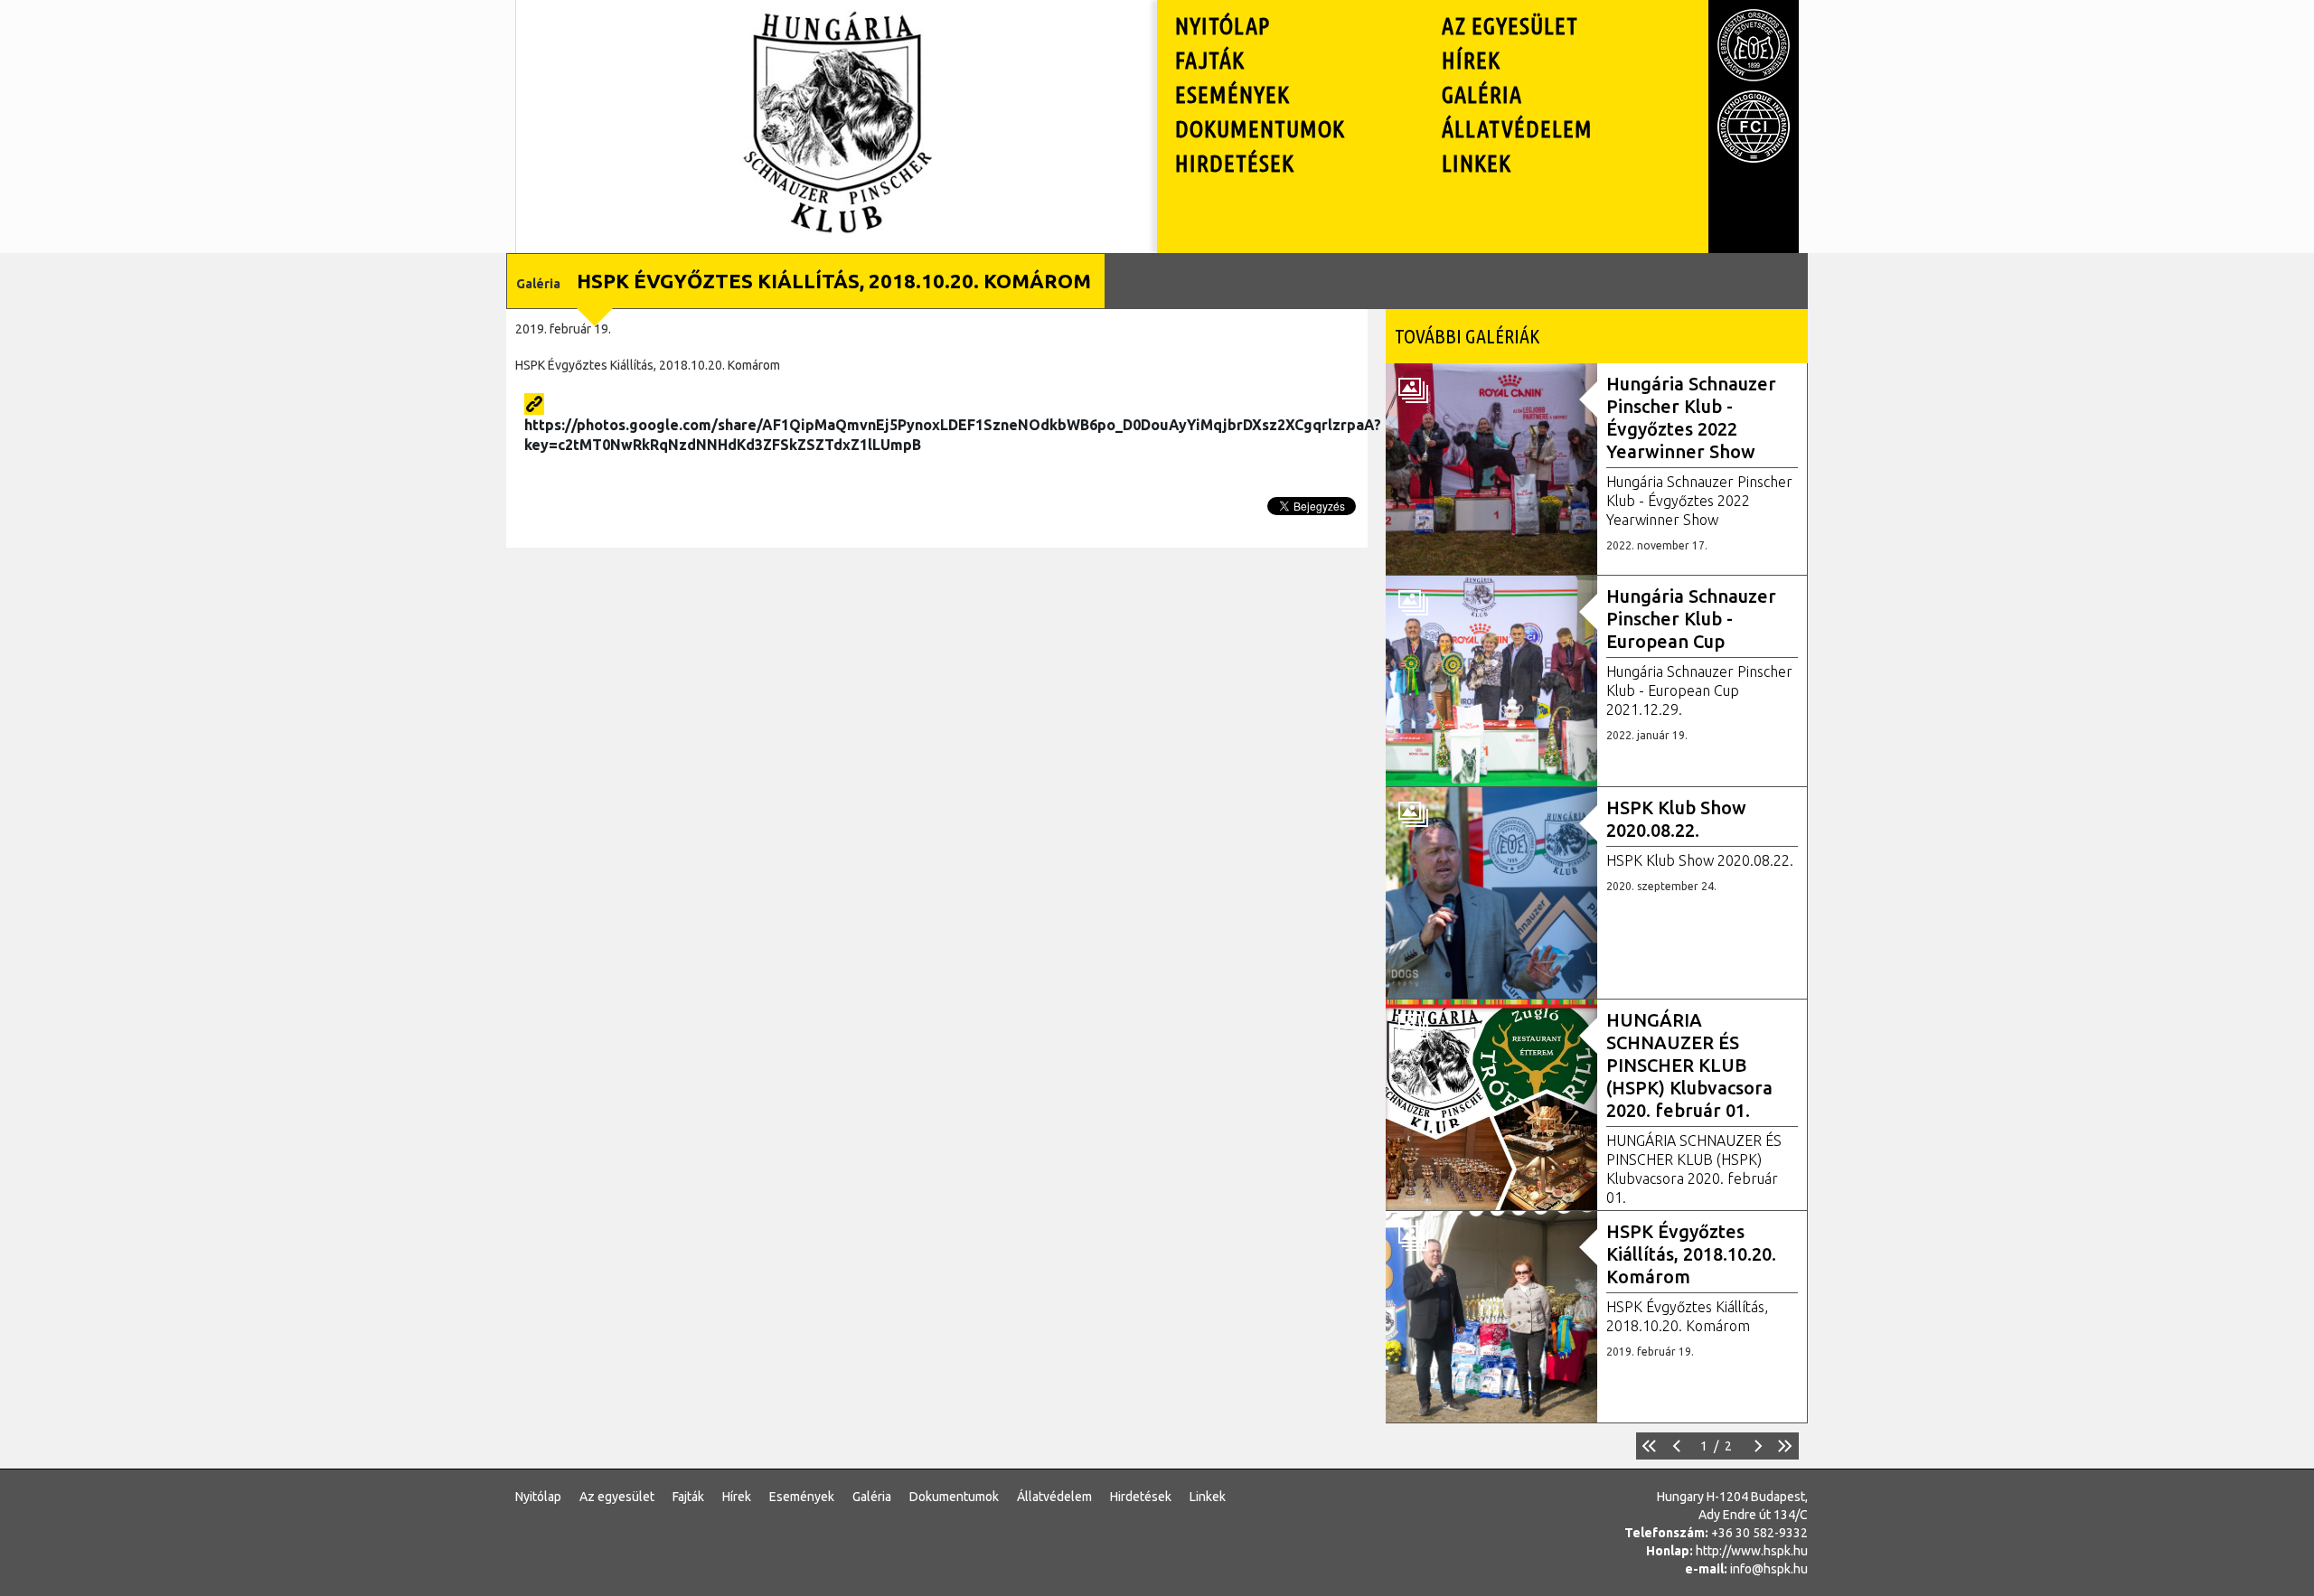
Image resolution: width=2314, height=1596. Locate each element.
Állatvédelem (1517, 129)
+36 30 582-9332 (1759, 1533)
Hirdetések (1235, 163)
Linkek (1477, 163)
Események (1232, 94)
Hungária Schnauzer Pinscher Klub (837, 31)
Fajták (1210, 60)
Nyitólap (1223, 26)
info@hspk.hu (1769, 1569)
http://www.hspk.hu (1752, 1551)
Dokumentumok (1260, 129)
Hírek (1471, 60)
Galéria (1482, 94)
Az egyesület (1510, 26)
